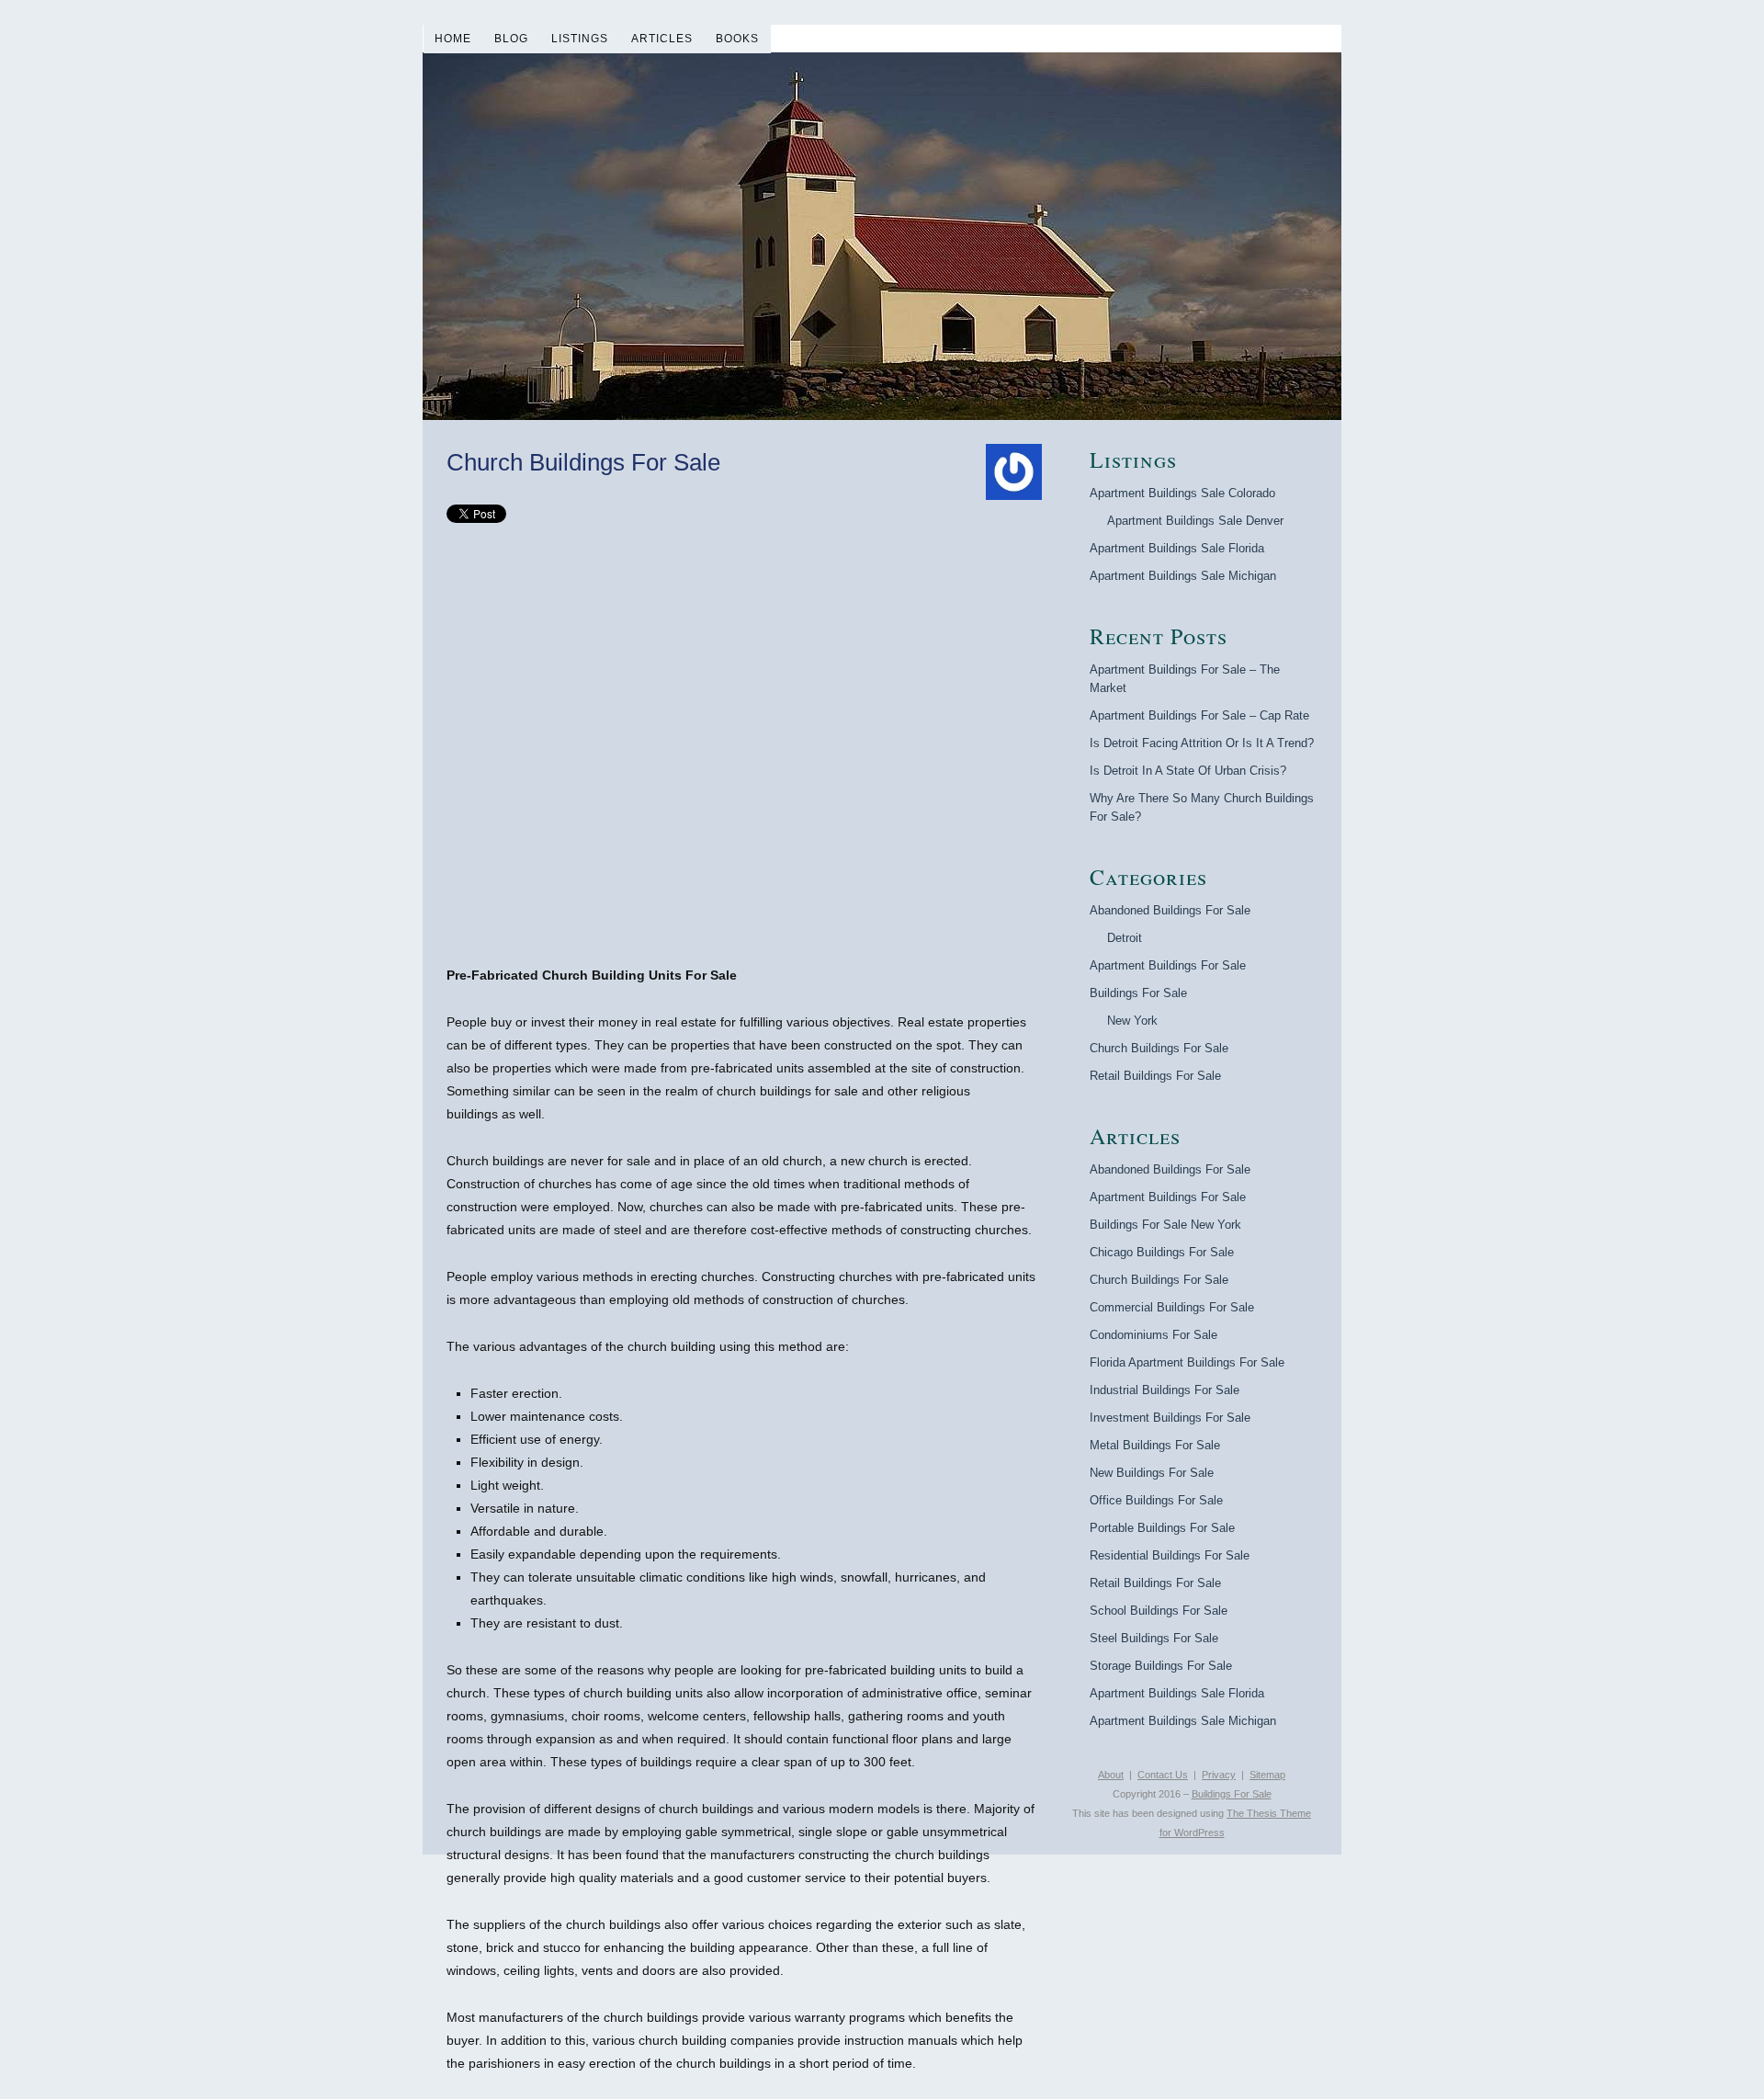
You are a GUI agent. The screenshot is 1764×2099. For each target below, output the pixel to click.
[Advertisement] (744, 766)
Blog (511, 39)
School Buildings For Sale (1159, 1611)
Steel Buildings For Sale (1154, 1638)
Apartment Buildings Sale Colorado (1182, 493)
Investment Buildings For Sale (1170, 1418)
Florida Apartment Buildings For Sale (1187, 1362)
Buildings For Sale (1138, 993)
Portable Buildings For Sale (1162, 1528)
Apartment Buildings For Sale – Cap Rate (1199, 715)
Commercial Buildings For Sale (1172, 1307)
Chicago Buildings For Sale (1162, 1252)
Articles (662, 39)
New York (1132, 1021)
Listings (580, 39)
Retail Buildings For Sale (1155, 1076)
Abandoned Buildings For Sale (1170, 910)
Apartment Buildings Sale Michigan (1183, 576)
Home (453, 39)
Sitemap (1267, 1775)
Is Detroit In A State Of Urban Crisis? (1188, 771)
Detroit (1125, 938)
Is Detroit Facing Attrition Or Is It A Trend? (1202, 743)
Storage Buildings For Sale (1161, 1666)
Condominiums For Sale (1153, 1335)
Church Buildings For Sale (1159, 1048)
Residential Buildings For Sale (1170, 1555)
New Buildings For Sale (1152, 1473)
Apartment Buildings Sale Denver (1195, 521)
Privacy (1219, 1775)
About (1111, 1775)
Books (737, 39)
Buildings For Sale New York (1165, 1225)
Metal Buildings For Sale (1155, 1445)
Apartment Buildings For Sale (1168, 965)
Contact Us (1163, 1775)
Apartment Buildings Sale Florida (1177, 548)
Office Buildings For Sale (1156, 1500)
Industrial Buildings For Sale (1165, 1390)
